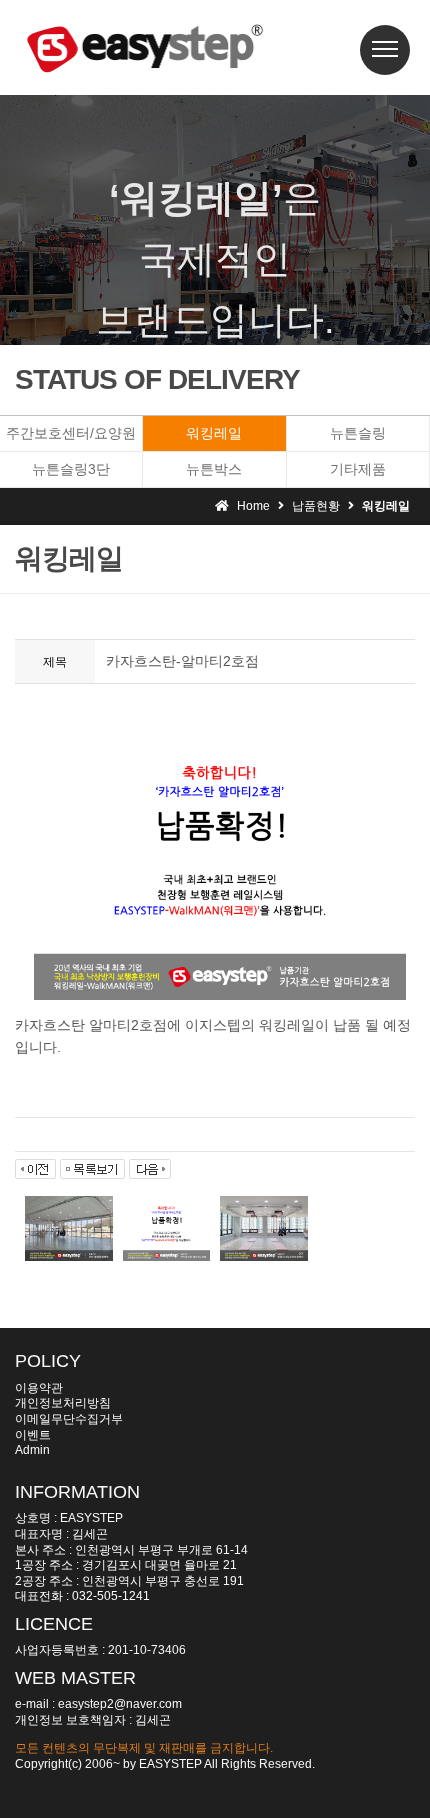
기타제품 (358, 469)
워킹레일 (214, 433)
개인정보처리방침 (63, 1403)
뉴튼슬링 (358, 433)
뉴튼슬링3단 (71, 469)
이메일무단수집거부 (69, 1419)
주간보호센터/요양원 (71, 433)
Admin (32, 1450)
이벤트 (33, 1435)
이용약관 (39, 1388)
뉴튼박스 (214, 469)
